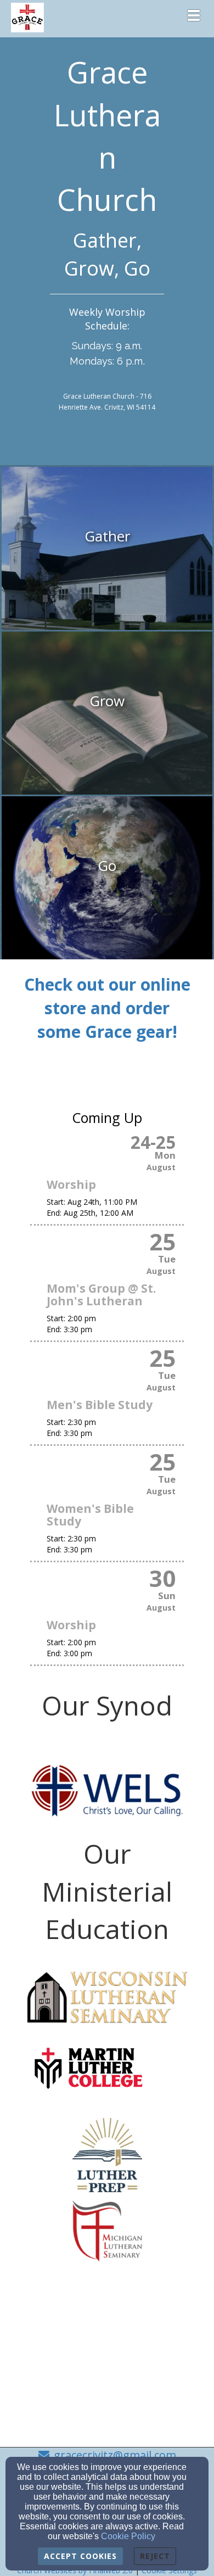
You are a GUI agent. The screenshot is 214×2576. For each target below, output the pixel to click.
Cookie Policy (128, 2536)
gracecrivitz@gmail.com (115, 2455)
